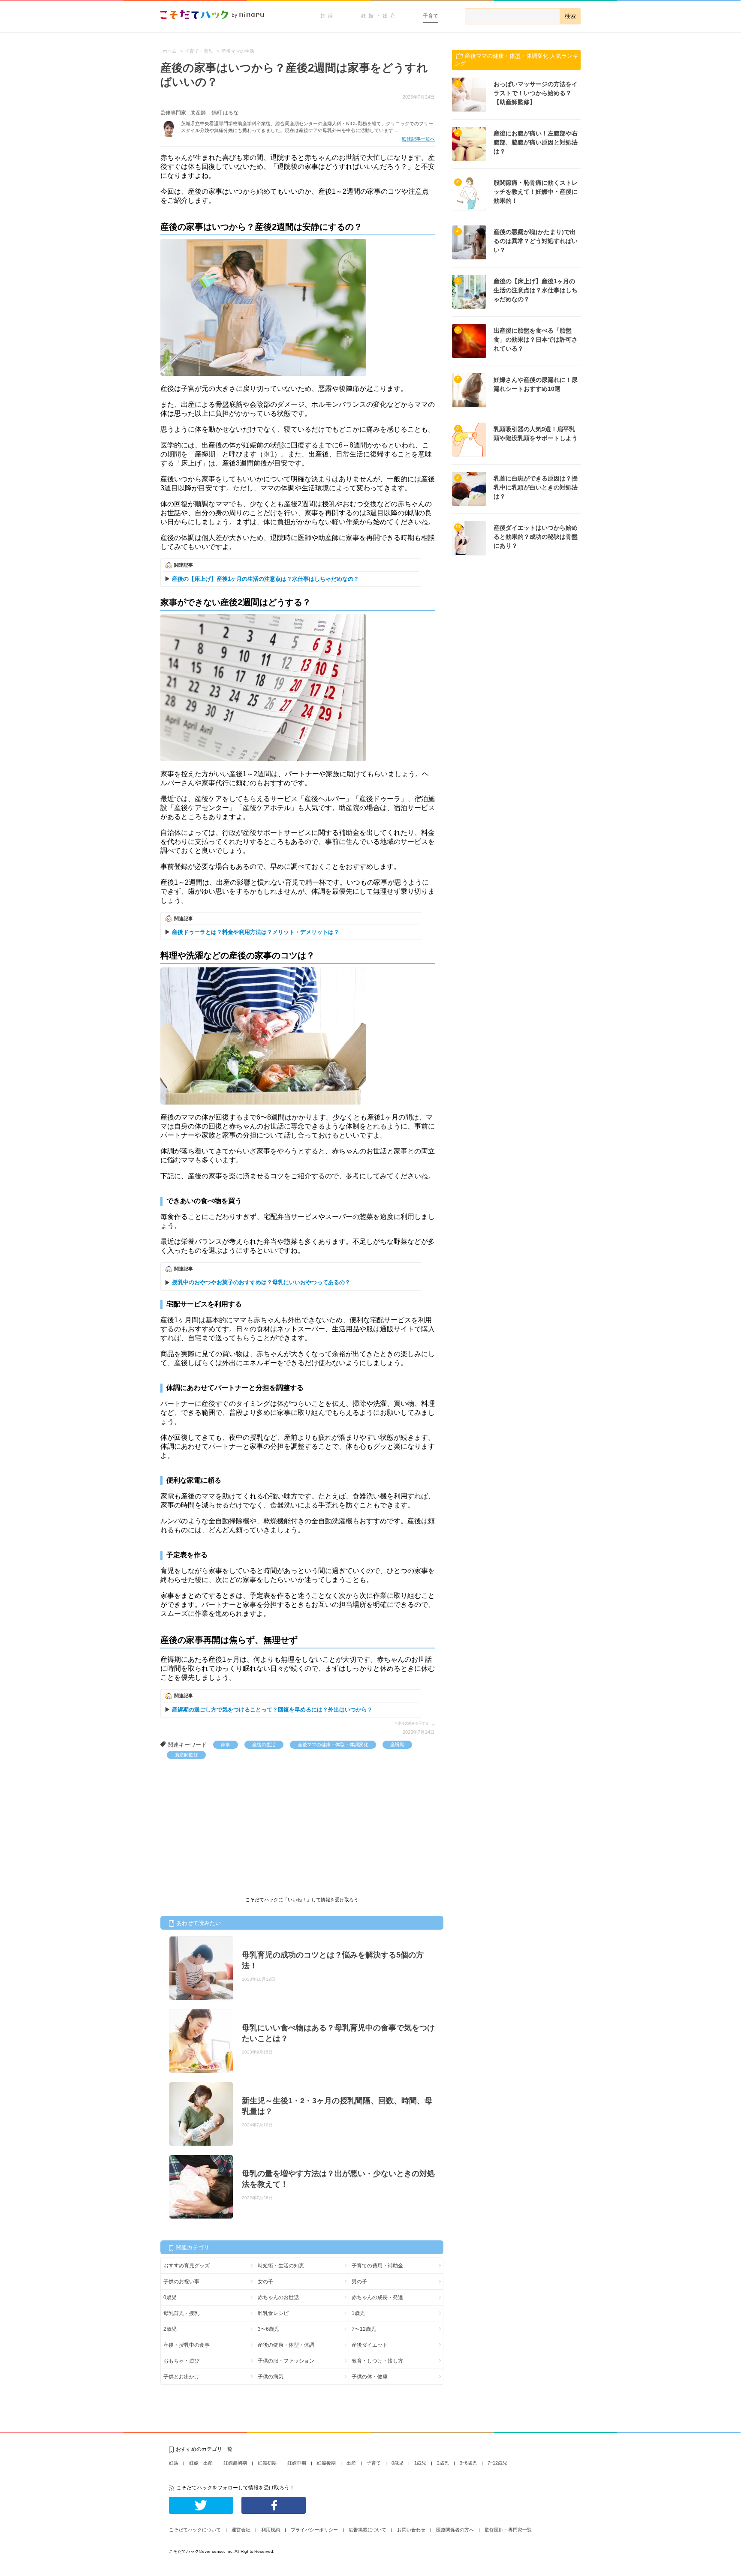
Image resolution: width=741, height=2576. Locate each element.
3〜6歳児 (268, 2329)
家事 (226, 1744)
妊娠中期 (297, 2463)
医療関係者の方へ (455, 2530)
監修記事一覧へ (418, 139)
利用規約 (271, 2530)
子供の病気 (271, 2377)
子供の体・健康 (370, 2377)
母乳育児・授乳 (181, 2313)
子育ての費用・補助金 (377, 2266)
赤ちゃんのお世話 (278, 2297)
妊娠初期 (267, 2463)
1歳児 (358, 2313)
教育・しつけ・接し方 (377, 2361)
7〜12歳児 (364, 2329)
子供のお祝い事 (181, 2282)
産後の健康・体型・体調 (286, 2345)
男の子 (359, 2282)
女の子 (265, 2282)
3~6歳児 (468, 2463)
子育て (431, 16)
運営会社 (241, 2530)
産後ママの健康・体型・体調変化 (333, 1744)
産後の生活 (264, 1744)
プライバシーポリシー (314, 2530)
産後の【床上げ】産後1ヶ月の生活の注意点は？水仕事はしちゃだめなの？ (265, 579)
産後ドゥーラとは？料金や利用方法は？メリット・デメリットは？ (256, 932)
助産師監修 (186, 1755)
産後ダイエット (370, 2345)
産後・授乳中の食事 (187, 2345)
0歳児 (170, 2297)
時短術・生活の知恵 (281, 2266)
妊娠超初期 (235, 2463)
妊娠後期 (326, 2463)
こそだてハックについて (195, 2530)
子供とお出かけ (181, 2377)
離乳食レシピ (273, 2313)
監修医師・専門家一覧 (508, 2530)
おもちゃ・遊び (181, 2361)
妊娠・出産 (379, 16)
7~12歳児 (497, 2463)
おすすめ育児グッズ (187, 2266)
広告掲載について (367, 2530)
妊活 (328, 16)
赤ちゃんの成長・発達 (377, 2297)
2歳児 (170, 2329)
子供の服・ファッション (286, 2361)
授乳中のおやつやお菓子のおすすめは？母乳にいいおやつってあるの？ (261, 1282)
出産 (351, 2463)
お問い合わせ (411, 2530)
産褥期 (397, 1744)
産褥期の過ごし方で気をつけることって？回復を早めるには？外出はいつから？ (272, 1710)
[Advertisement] (225, 1823)
